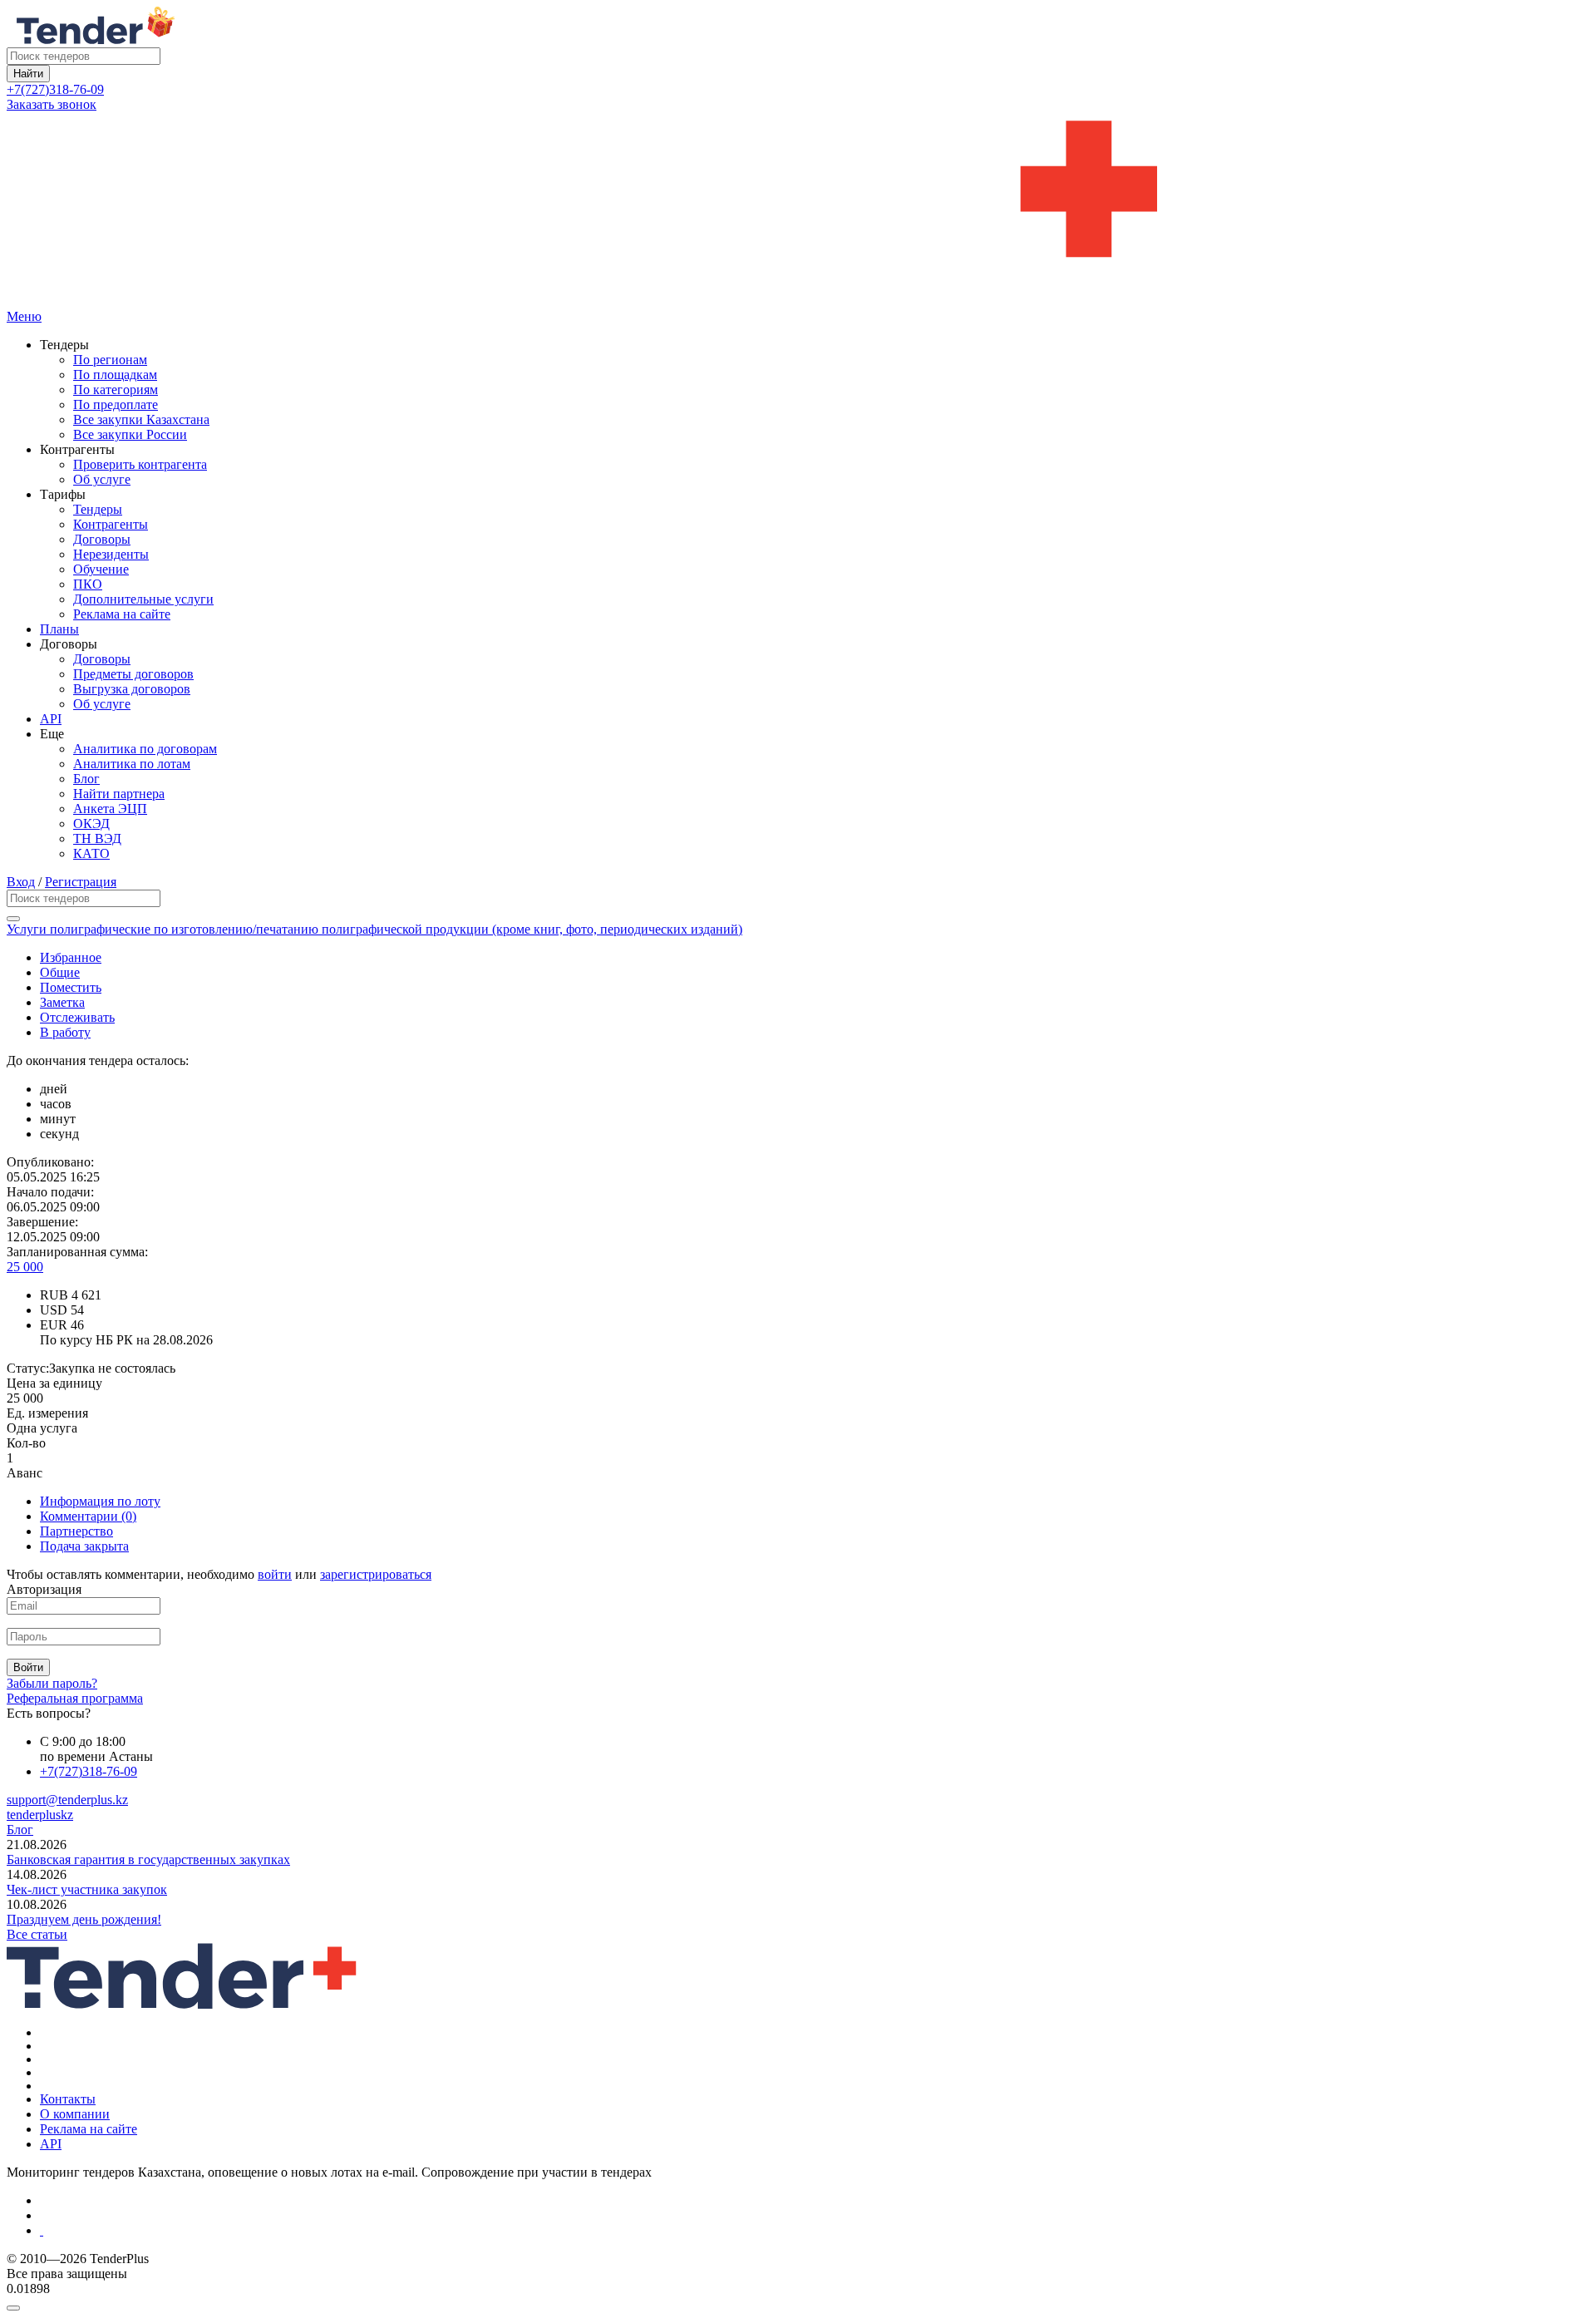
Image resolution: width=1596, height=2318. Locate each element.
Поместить (71, 987)
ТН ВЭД (97, 838)
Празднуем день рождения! (84, 1919)
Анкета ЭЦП (110, 809)
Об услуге (102, 479)
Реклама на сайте (122, 614)
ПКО (88, 584)
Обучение (101, 569)
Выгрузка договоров (132, 689)
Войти (28, 1667)
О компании (75, 2114)
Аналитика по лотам (132, 764)
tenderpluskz (40, 1815)
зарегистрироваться (376, 1574)
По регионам (110, 360)
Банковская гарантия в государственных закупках (148, 1859)
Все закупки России (130, 434)
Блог (86, 779)
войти (275, 1574)
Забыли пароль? (52, 1683)
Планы (59, 629)
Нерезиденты (111, 554)
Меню (24, 316)
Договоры (102, 539)
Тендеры (98, 509)
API (51, 719)
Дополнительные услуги (143, 599)
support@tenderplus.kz (67, 1800)
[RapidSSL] (815, 2231)
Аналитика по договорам (145, 749)
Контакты (68, 2099)
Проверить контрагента (140, 464)
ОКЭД (91, 824)
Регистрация (81, 882)
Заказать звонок (52, 104)
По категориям (116, 390)
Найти (28, 74)
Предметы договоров (133, 674)
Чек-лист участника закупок (87, 1889)
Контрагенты (111, 524)
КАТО (91, 853)
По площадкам (115, 375)
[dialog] (798, 2304)
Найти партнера (119, 794)
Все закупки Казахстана (141, 419)
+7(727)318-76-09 (55, 89)
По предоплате (116, 404)
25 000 (25, 1267)
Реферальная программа (75, 1698)
